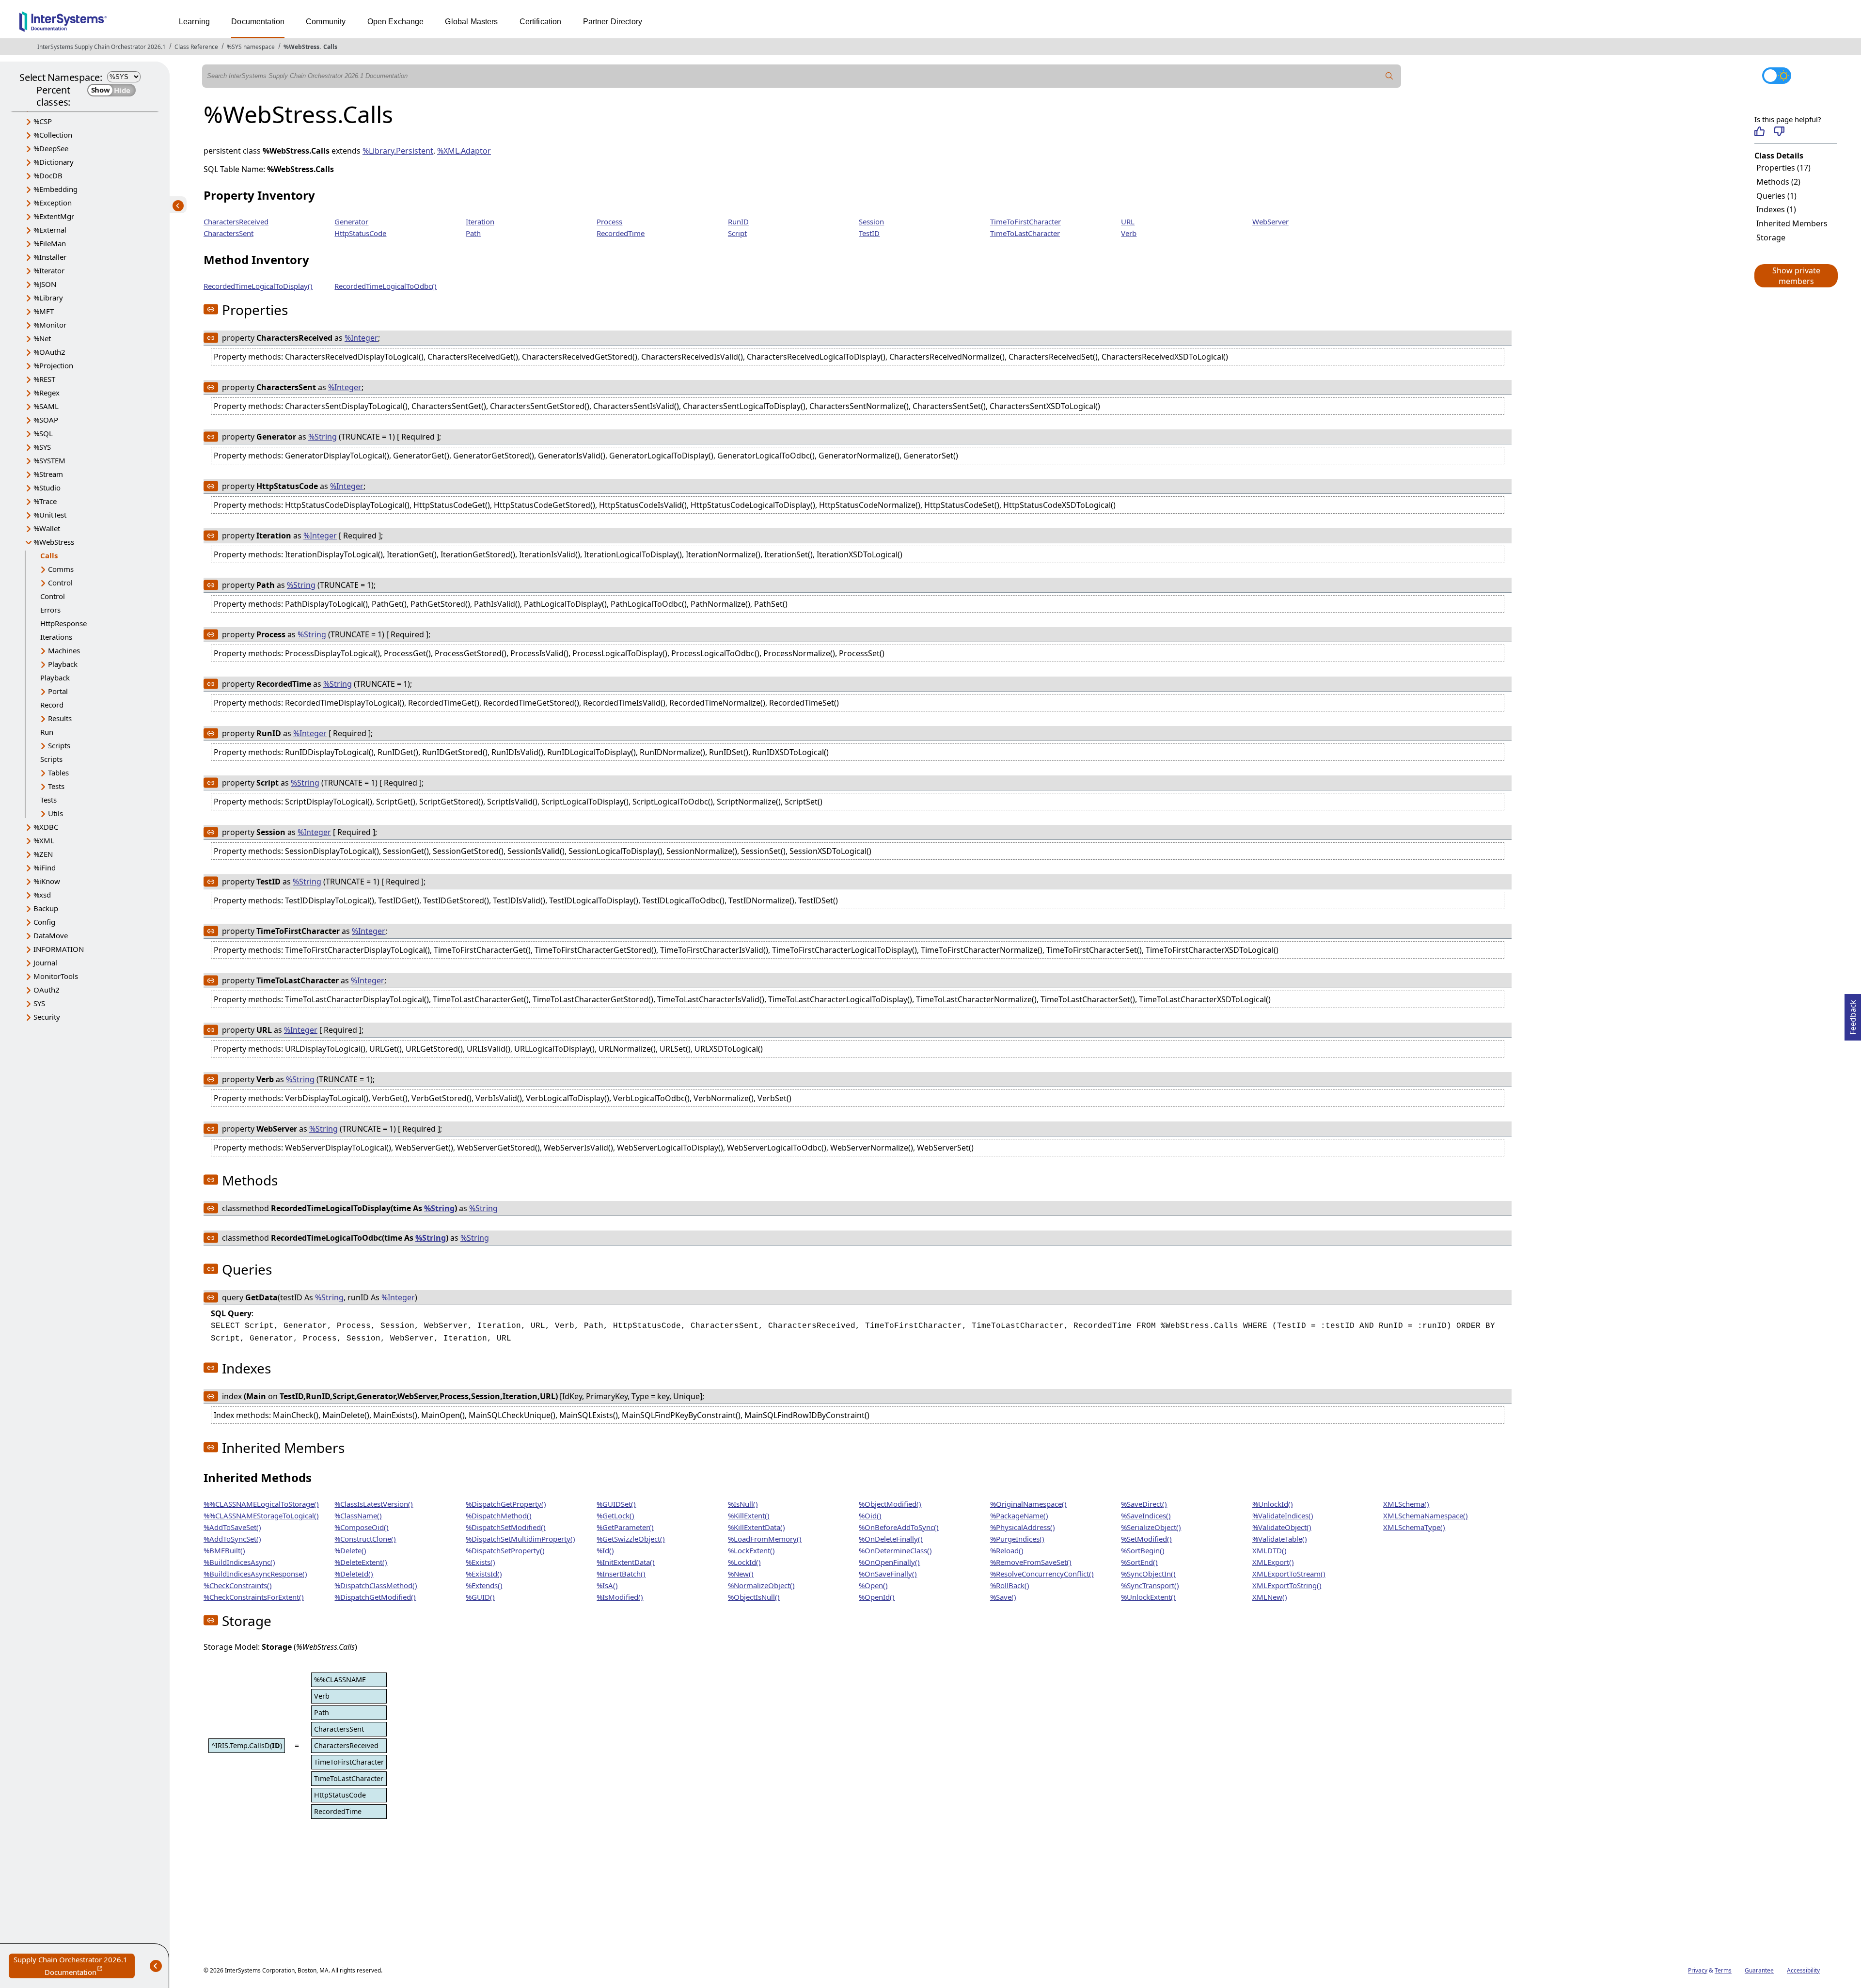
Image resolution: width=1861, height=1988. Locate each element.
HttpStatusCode (360, 233)
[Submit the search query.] (1389, 76)
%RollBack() (1010, 1585)
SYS (39, 1003)
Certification (541, 22)
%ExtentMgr (54, 216)
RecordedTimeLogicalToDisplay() (258, 286)
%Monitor (50, 325)
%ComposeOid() (362, 1527)
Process (609, 221)
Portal (58, 691)
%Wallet (47, 528)
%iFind (45, 868)
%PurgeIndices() (1017, 1539)
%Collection (53, 135)
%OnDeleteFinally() (891, 1539)
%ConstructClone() (365, 1539)
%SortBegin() (1143, 1550)
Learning (194, 22)
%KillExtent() (749, 1515)
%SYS (42, 447)
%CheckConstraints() (238, 1585)
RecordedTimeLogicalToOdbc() (386, 286)
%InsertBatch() (621, 1574)
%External (50, 230)
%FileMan (50, 243)
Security (47, 1017)
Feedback (1853, 1014)
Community (326, 22)
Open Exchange (396, 22)
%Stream (48, 474)
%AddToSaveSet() (232, 1527)
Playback (63, 664)
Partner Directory (613, 22)
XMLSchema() (1406, 1504)
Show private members (1796, 276)
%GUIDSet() (616, 1504)
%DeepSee (51, 148)
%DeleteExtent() (361, 1562)
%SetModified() (1146, 1539)
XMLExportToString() (1287, 1585)
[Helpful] (1759, 131)
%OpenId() (877, 1597)
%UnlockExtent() (1148, 1597)
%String (323, 437)
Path (473, 233)
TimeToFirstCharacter (1025, 221)
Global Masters (471, 22)
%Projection (53, 365)
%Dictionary (54, 162)
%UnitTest (50, 515)
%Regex (47, 393)
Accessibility (1803, 1970)
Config (44, 922)
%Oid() (870, 1515)
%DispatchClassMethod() (376, 1585)
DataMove (51, 935)
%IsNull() (743, 1504)
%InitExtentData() (626, 1562)
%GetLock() (615, 1515)
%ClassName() (358, 1515)
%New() (741, 1574)
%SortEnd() (1139, 1562)
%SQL (43, 433)
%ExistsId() (484, 1574)
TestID (869, 233)
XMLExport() (1273, 1562)
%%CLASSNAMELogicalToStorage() (261, 1504)
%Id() (605, 1550)
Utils (55, 813)
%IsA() (607, 1585)
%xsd (42, 895)
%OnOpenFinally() (889, 1562)
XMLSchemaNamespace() (1426, 1515)
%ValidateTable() (1280, 1539)
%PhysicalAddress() (1023, 1527)
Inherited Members (1792, 223)
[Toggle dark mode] (1777, 76)
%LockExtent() (751, 1550)
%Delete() (350, 1550)
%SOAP (46, 420)
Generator (351, 221)
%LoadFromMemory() (765, 1539)
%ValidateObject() (1282, 1527)
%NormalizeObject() (761, 1585)
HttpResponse (63, 623)
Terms (1723, 1970)
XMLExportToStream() (1289, 1574)
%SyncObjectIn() (1148, 1574)
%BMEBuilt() (224, 1550)
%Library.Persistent (398, 151)
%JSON (45, 284)
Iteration (480, 221)
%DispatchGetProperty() (506, 1504)
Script (737, 233)
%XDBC (46, 827)
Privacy (1698, 1970)
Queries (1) (1776, 196)
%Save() (1003, 1597)
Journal (45, 962)
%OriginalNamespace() (1028, 1504)
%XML (44, 840)
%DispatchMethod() (499, 1515)
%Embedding (55, 189)
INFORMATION (59, 949)
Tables (58, 773)
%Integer (361, 338)
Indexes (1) (1776, 209)
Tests (56, 786)
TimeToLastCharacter (1025, 233)
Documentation (258, 22)
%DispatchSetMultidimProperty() (520, 1539)
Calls (330, 47)
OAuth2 (47, 990)
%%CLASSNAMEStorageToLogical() (261, 1515)
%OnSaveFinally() (888, 1574)
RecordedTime (621, 233)
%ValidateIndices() (1283, 1515)
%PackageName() (1019, 1515)
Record (52, 705)
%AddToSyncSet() (232, 1539)
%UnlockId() (1273, 1504)
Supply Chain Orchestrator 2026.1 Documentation (74, 1966)
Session (871, 221)
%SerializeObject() (1151, 1527)
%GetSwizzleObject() (631, 1539)
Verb (1129, 233)
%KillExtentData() (757, 1527)
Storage (1771, 237)
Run (47, 732)
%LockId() (744, 1562)
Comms (61, 569)
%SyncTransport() (1150, 1585)
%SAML (46, 406)
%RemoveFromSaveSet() (1031, 1562)
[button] (1796, 276)
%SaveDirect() (1144, 1504)
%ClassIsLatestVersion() (374, 1504)
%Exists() (481, 1562)
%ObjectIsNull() (754, 1597)
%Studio (47, 488)
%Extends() (484, 1585)
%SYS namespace (251, 47)
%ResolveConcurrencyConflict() (1042, 1574)
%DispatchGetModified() (375, 1597)
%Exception (53, 203)
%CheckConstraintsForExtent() (254, 1597)
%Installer (50, 257)
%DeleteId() (354, 1574)
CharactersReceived (236, 221)
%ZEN (43, 854)
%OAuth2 (49, 352)
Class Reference (196, 47)
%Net (42, 338)
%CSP (43, 121)
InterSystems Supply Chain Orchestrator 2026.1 (102, 47)
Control (60, 583)
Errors (50, 610)
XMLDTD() (1270, 1550)
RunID (738, 221)
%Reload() (1007, 1550)
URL (1128, 221)
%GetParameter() (625, 1527)
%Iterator (49, 270)
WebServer (1270, 221)
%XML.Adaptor (464, 151)
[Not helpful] (1779, 131)
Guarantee (1759, 1970)
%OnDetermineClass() (895, 1550)
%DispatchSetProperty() (505, 1550)
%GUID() (480, 1597)
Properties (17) (1783, 168)
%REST (44, 379)
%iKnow (47, 881)
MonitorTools (56, 976)
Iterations (56, 637)
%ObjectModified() (890, 1504)
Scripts (59, 745)
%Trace (45, 501)
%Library (48, 298)
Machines (64, 650)
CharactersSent (229, 233)
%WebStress (301, 47)
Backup (46, 908)
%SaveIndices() (1146, 1515)
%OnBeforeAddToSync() (899, 1527)
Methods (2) (1778, 182)
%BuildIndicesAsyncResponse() (255, 1574)
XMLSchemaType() (1414, 1527)
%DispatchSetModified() (506, 1527)
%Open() (873, 1585)
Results (60, 718)
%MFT (44, 311)
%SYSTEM (49, 460)
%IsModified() (620, 1597)
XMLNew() (1270, 1597)
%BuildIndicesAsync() (239, 1562)
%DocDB (48, 175)
